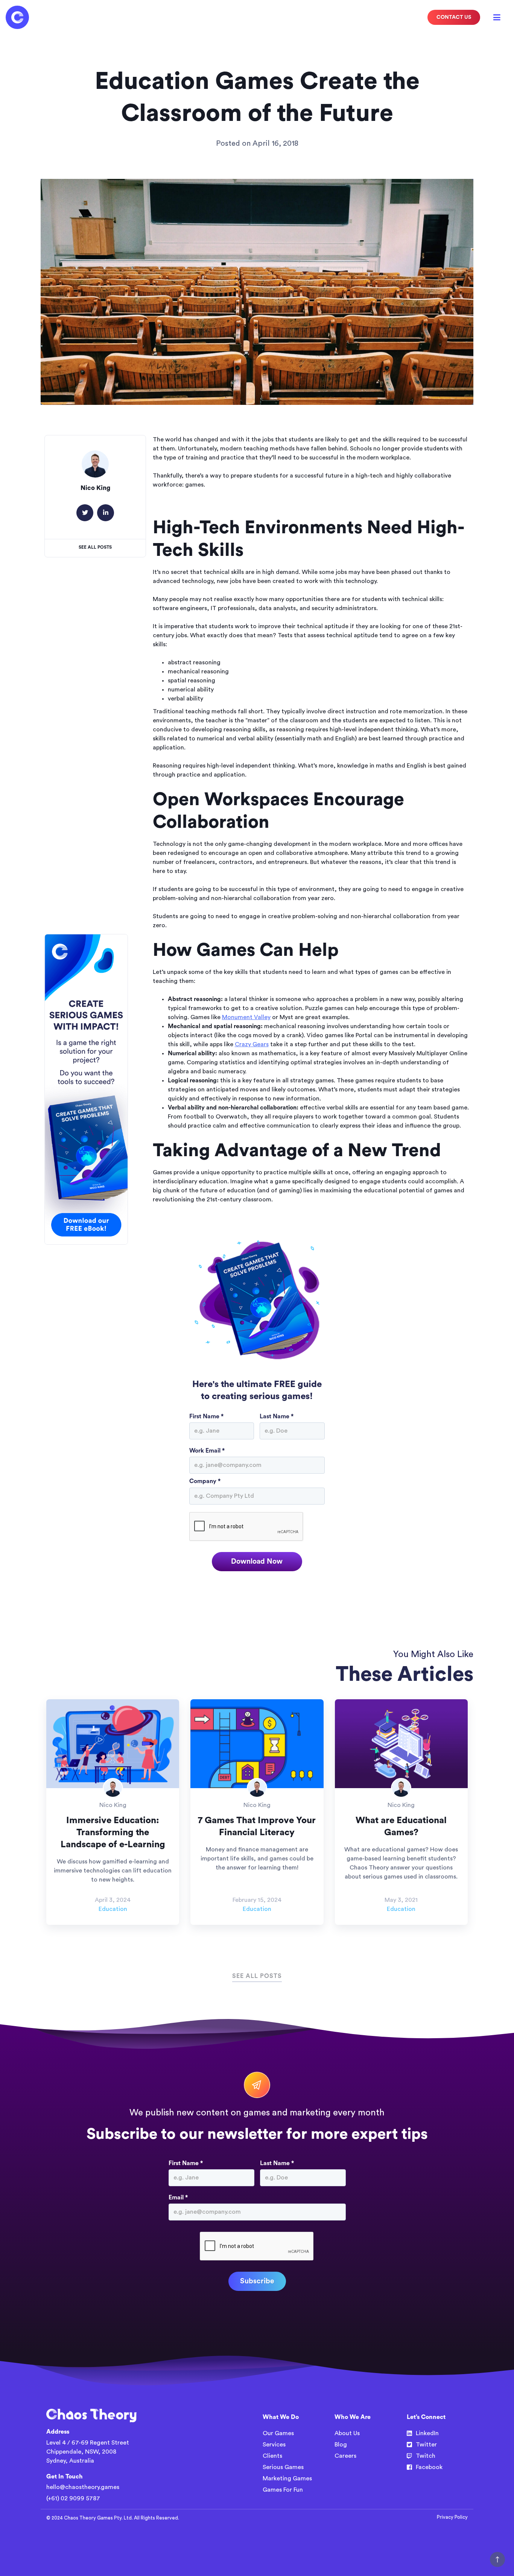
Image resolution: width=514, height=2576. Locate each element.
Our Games (278, 2433)
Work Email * (207, 1451)
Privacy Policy (452, 2517)
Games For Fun (283, 2490)
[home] (17, 17)
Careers (345, 2456)
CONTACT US (454, 17)
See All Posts (95, 547)
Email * (178, 2198)
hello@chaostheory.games (83, 2487)
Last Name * (277, 1416)
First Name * (206, 1416)
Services (274, 2445)
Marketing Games (287, 2478)
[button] (497, 17)
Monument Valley (246, 1017)
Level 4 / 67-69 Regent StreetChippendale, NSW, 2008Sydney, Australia (88, 2452)
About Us (347, 2433)
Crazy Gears (252, 1044)
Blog (341, 2445)
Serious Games (283, 2467)
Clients (272, 2456)
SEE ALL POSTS (257, 1976)
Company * (205, 1481)
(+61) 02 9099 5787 (73, 2498)
